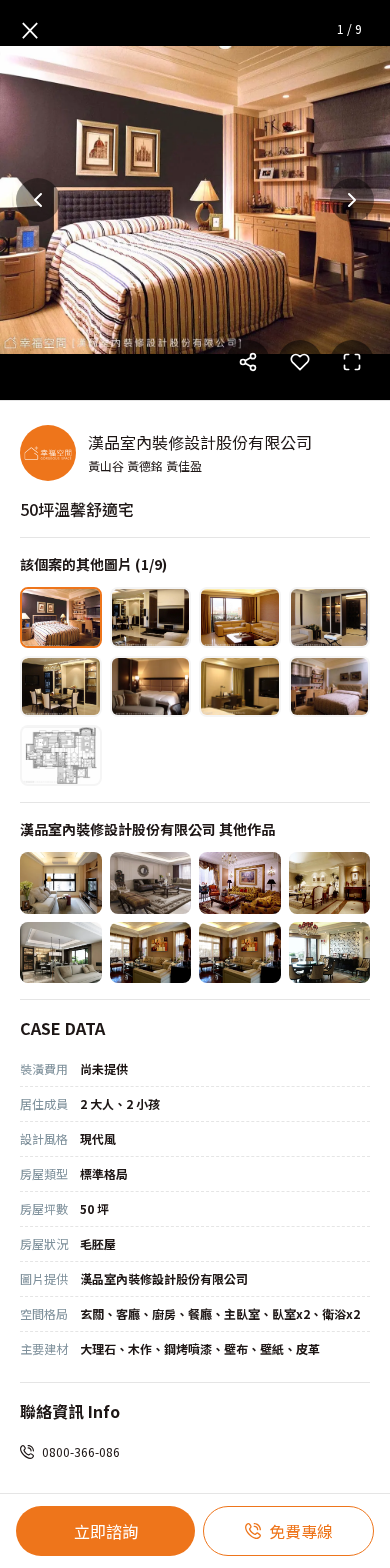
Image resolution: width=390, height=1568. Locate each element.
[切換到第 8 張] (330, 686)
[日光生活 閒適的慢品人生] (61, 952)
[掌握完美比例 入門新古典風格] (151, 952)
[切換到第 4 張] (330, 617)
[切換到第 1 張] (61, 617)
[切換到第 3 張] (240, 617)
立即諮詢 (106, 1531)
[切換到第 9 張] (61, 755)
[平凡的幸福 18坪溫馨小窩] (61, 882)
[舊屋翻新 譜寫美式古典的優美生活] (330, 952)
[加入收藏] (300, 362)
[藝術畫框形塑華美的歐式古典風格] (240, 882)
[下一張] (352, 200)
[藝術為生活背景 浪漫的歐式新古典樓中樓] (330, 882)
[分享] (248, 362)
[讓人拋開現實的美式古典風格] (151, 882)
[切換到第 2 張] (151, 617)
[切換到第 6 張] (151, 686)
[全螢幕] (352, 362)
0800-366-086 (81, 1451)
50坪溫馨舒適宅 (77, 509)
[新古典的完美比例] (240, 952)
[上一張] (38, 200)
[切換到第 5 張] (61, 686)
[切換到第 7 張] (240, 686)
